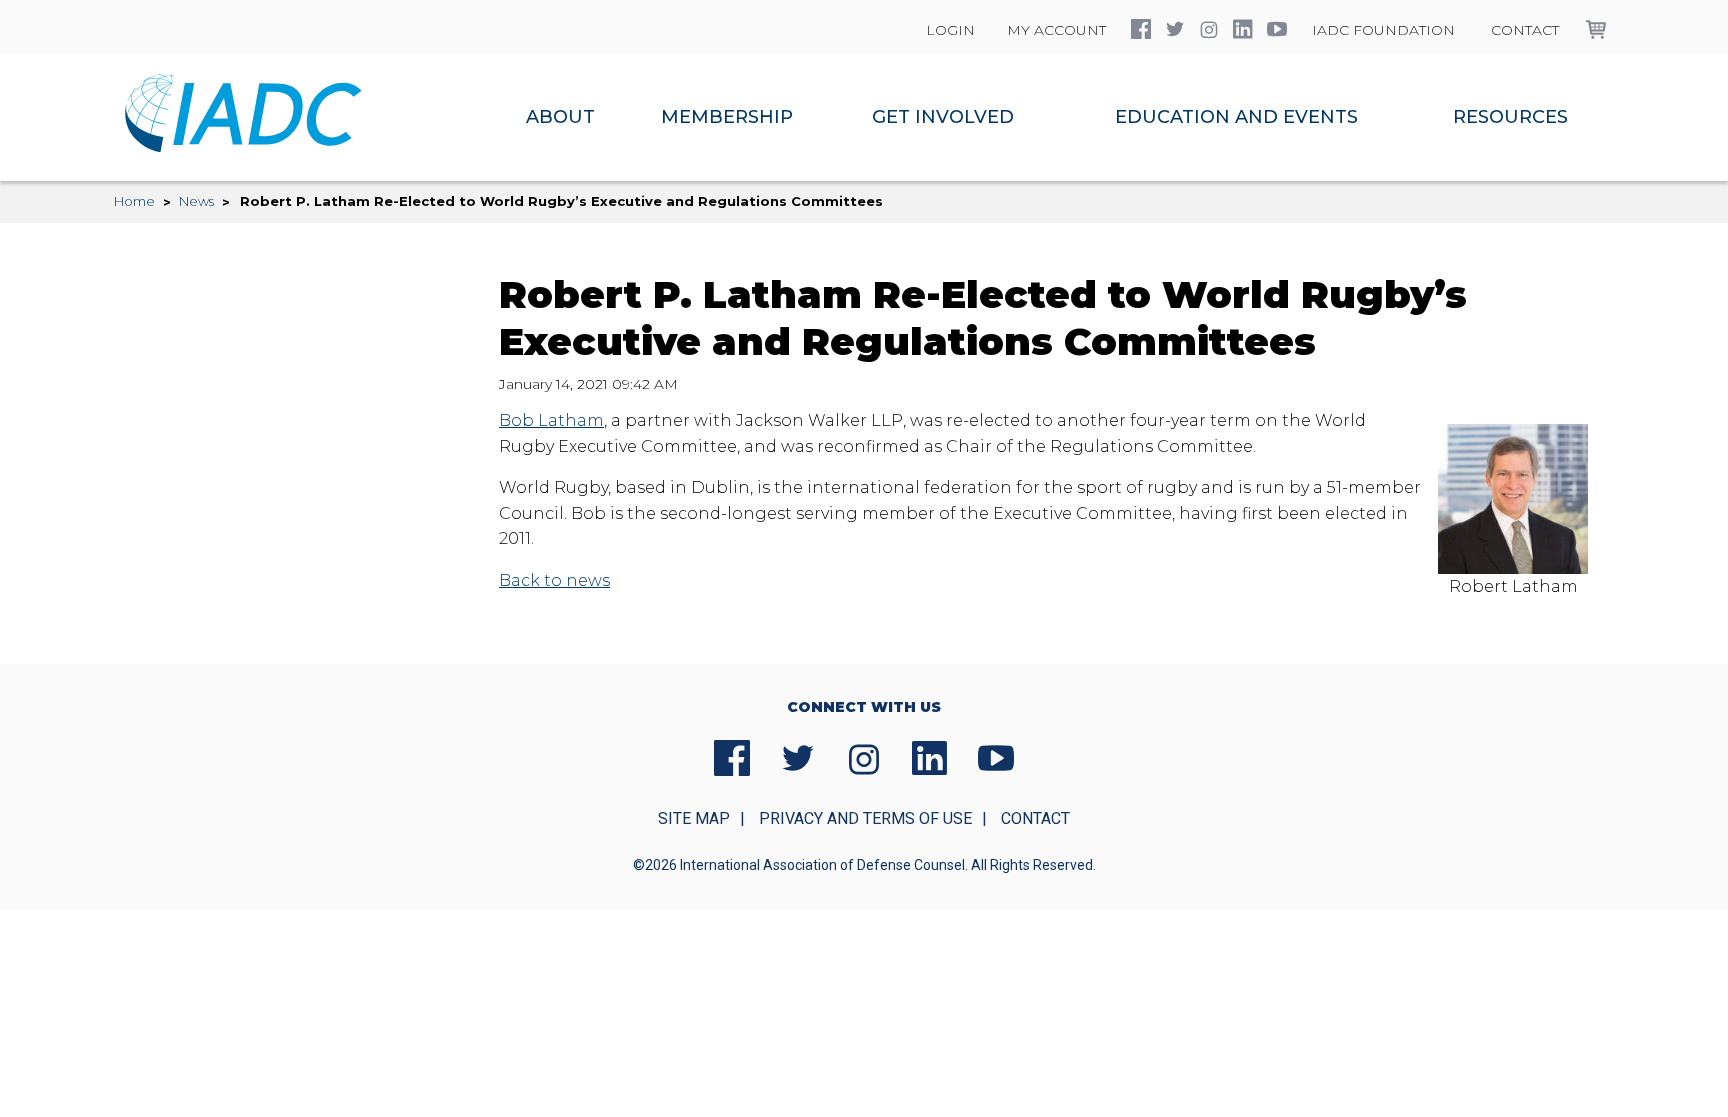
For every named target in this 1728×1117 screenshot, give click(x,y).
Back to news (554, 580)
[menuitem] (560, 117)
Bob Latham (551, 420)
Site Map (694, 818)
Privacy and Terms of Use (865, 818)
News (196, 201)
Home (134, 201)
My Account (1056, 30)
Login (950, 30)
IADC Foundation (1383, 30)
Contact (1525, 30)
